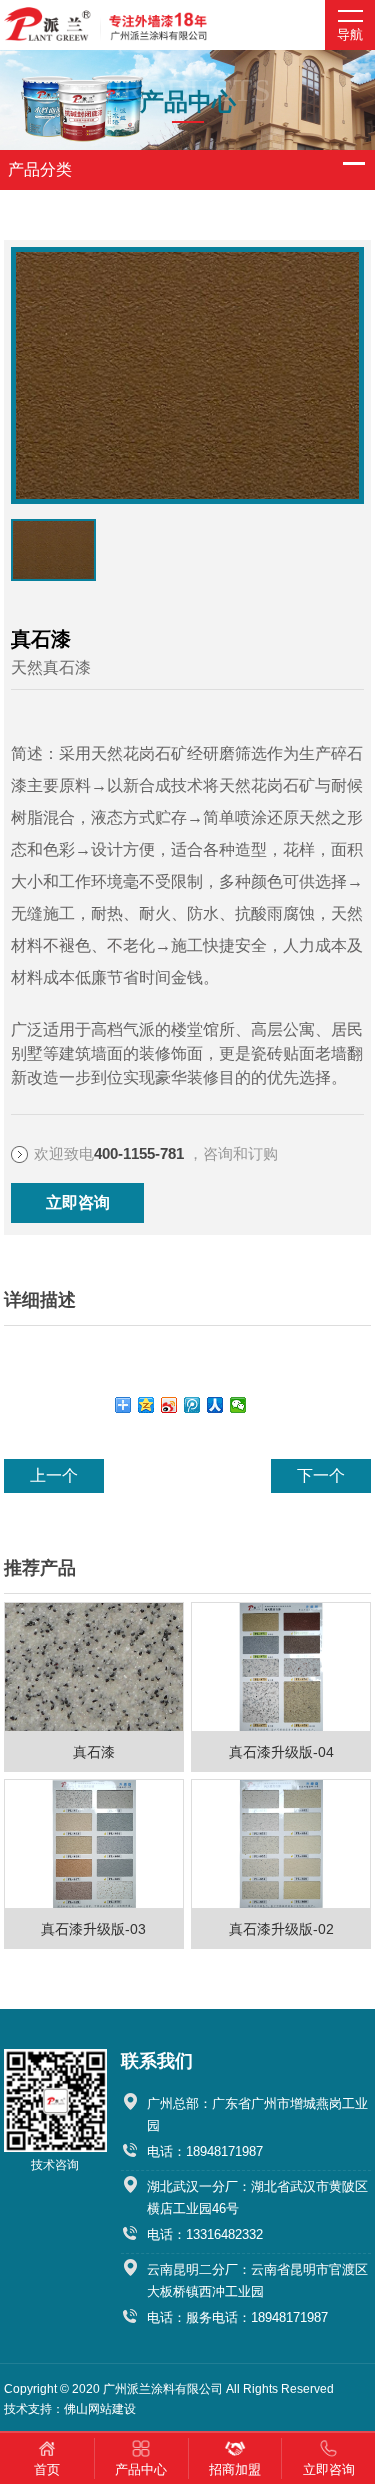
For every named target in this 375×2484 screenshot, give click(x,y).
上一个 (54, 1475)
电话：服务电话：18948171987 (237, 2317)
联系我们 (157, 2061)
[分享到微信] (238, 1405)
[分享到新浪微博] (169, 1405)
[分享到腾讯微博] (192, 1405)
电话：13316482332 (205, 2234)
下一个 (321, 1475)
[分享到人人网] (215, 1405)
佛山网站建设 (100, 2409)
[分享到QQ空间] (146, 1405)
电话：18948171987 (205, 2151)
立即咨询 (78, 1202)
